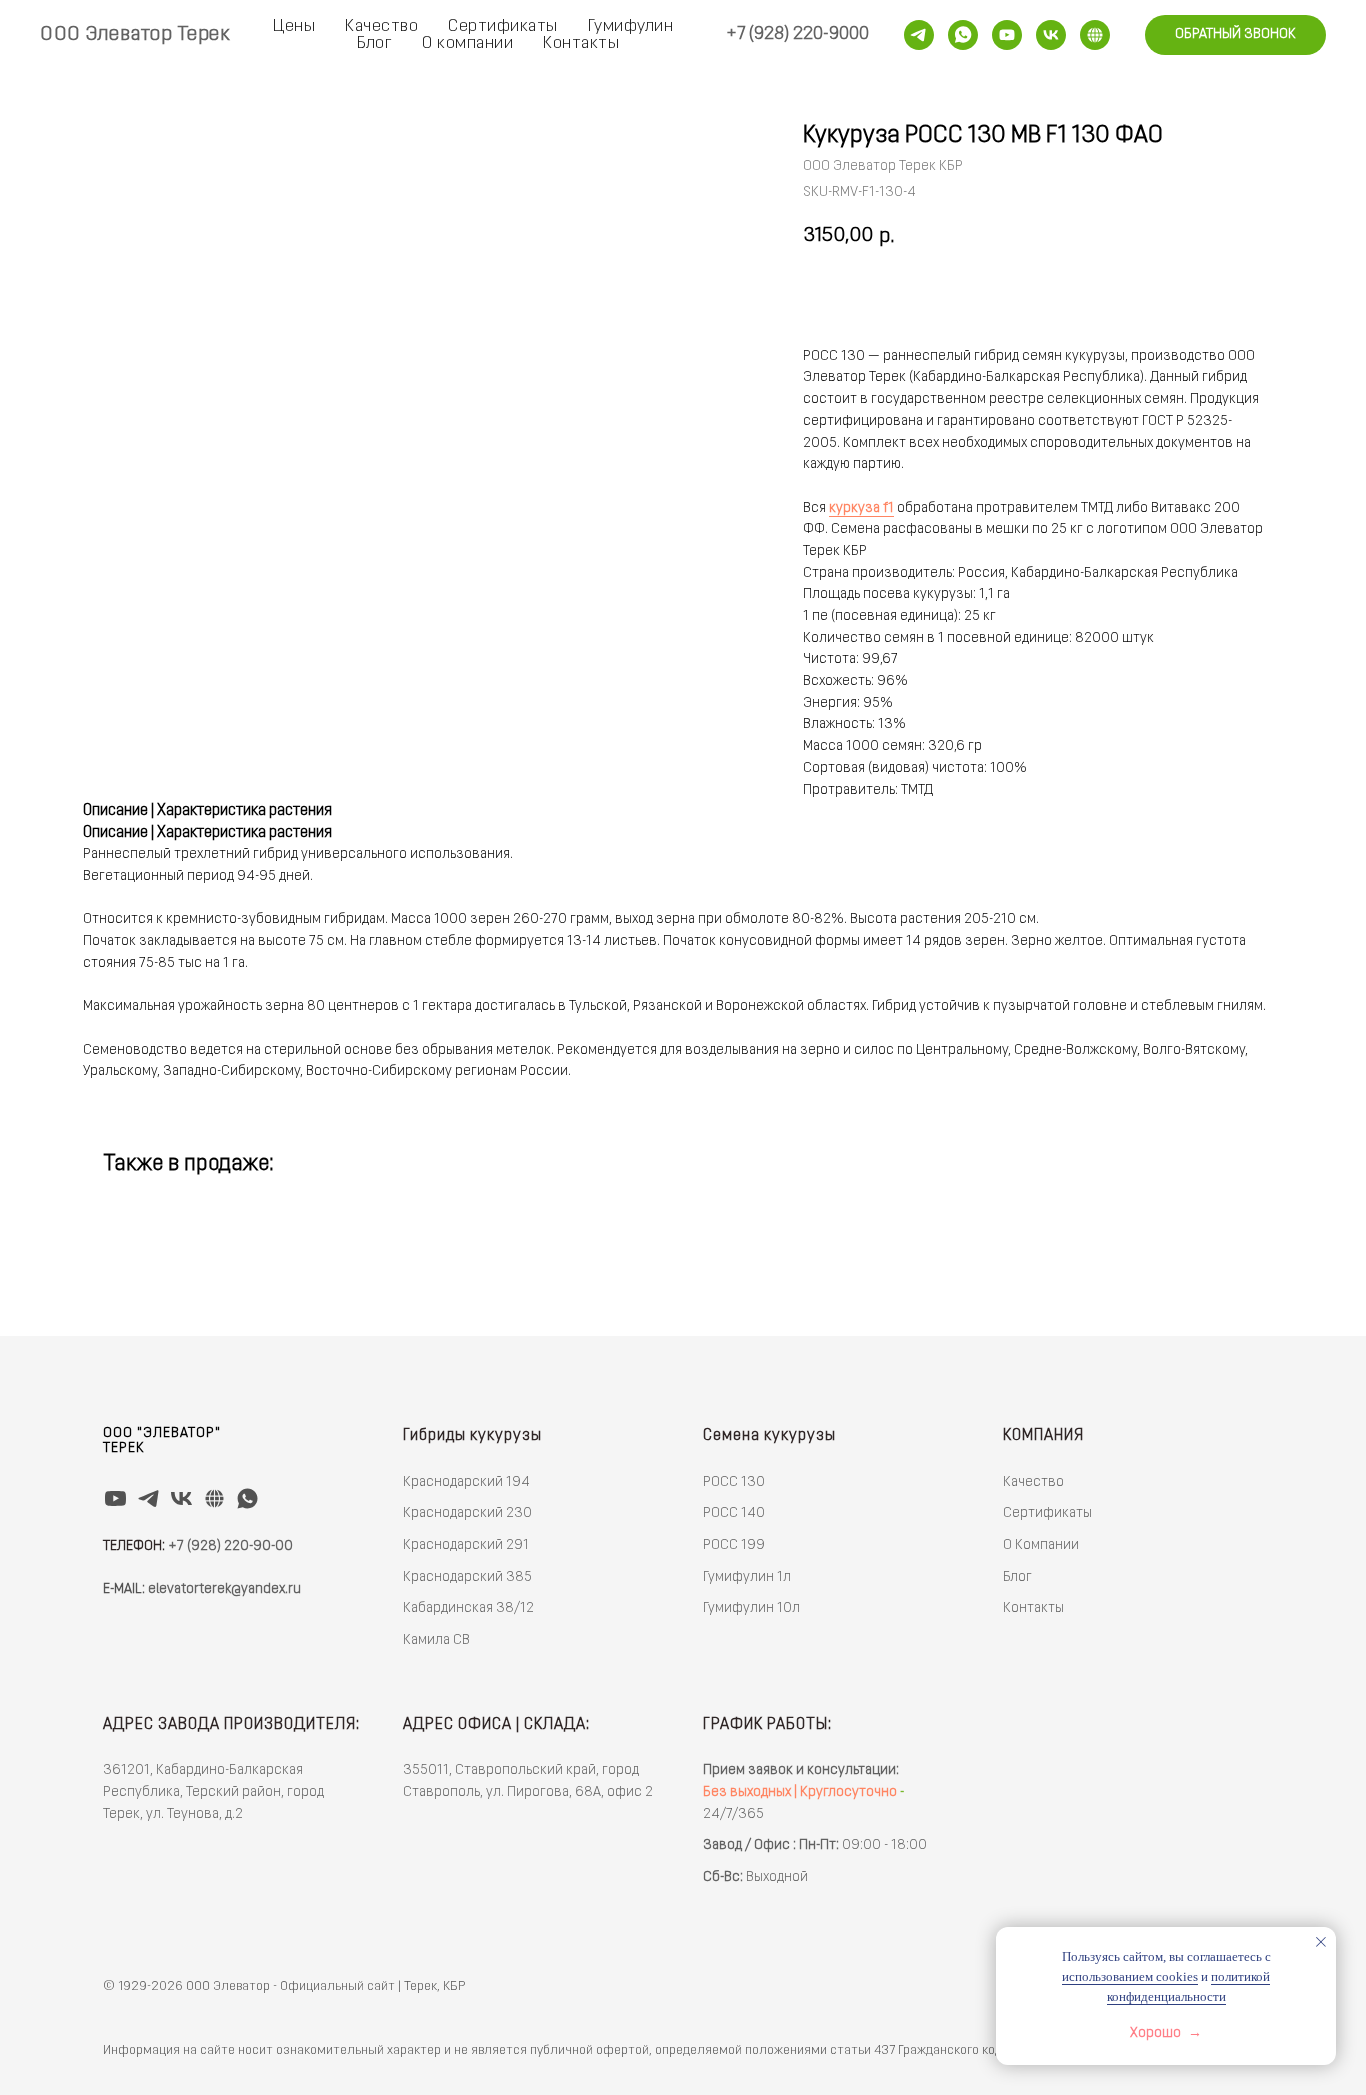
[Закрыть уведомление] (1321, 1942)
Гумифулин (631, 26)
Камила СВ (436, 1640)
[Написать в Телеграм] (919, 35)
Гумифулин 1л (747, 1577)
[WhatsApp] (963, 35)
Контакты (581, 43)
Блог (374, 43)
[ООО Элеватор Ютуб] (1007, 35)
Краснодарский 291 (466, 1545)
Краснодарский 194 (466, 1482)
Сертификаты (503, 26)
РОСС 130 (734, 1482)
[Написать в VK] (1051, 35)
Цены (294, 26)
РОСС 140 (734, 1513)
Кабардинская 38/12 (468, 1608)
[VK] (181, 1498)
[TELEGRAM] (148, 1498)
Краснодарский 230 (467, 1513)
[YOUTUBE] (115, 1498)
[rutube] (1095, 35)
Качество (381, 26)
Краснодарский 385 (467, 1577)
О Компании (1041, 1545)
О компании (467, 43)
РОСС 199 (734, 1545)
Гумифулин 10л (751, 1608)
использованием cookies (1130, 1976)
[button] (1235, 35)
